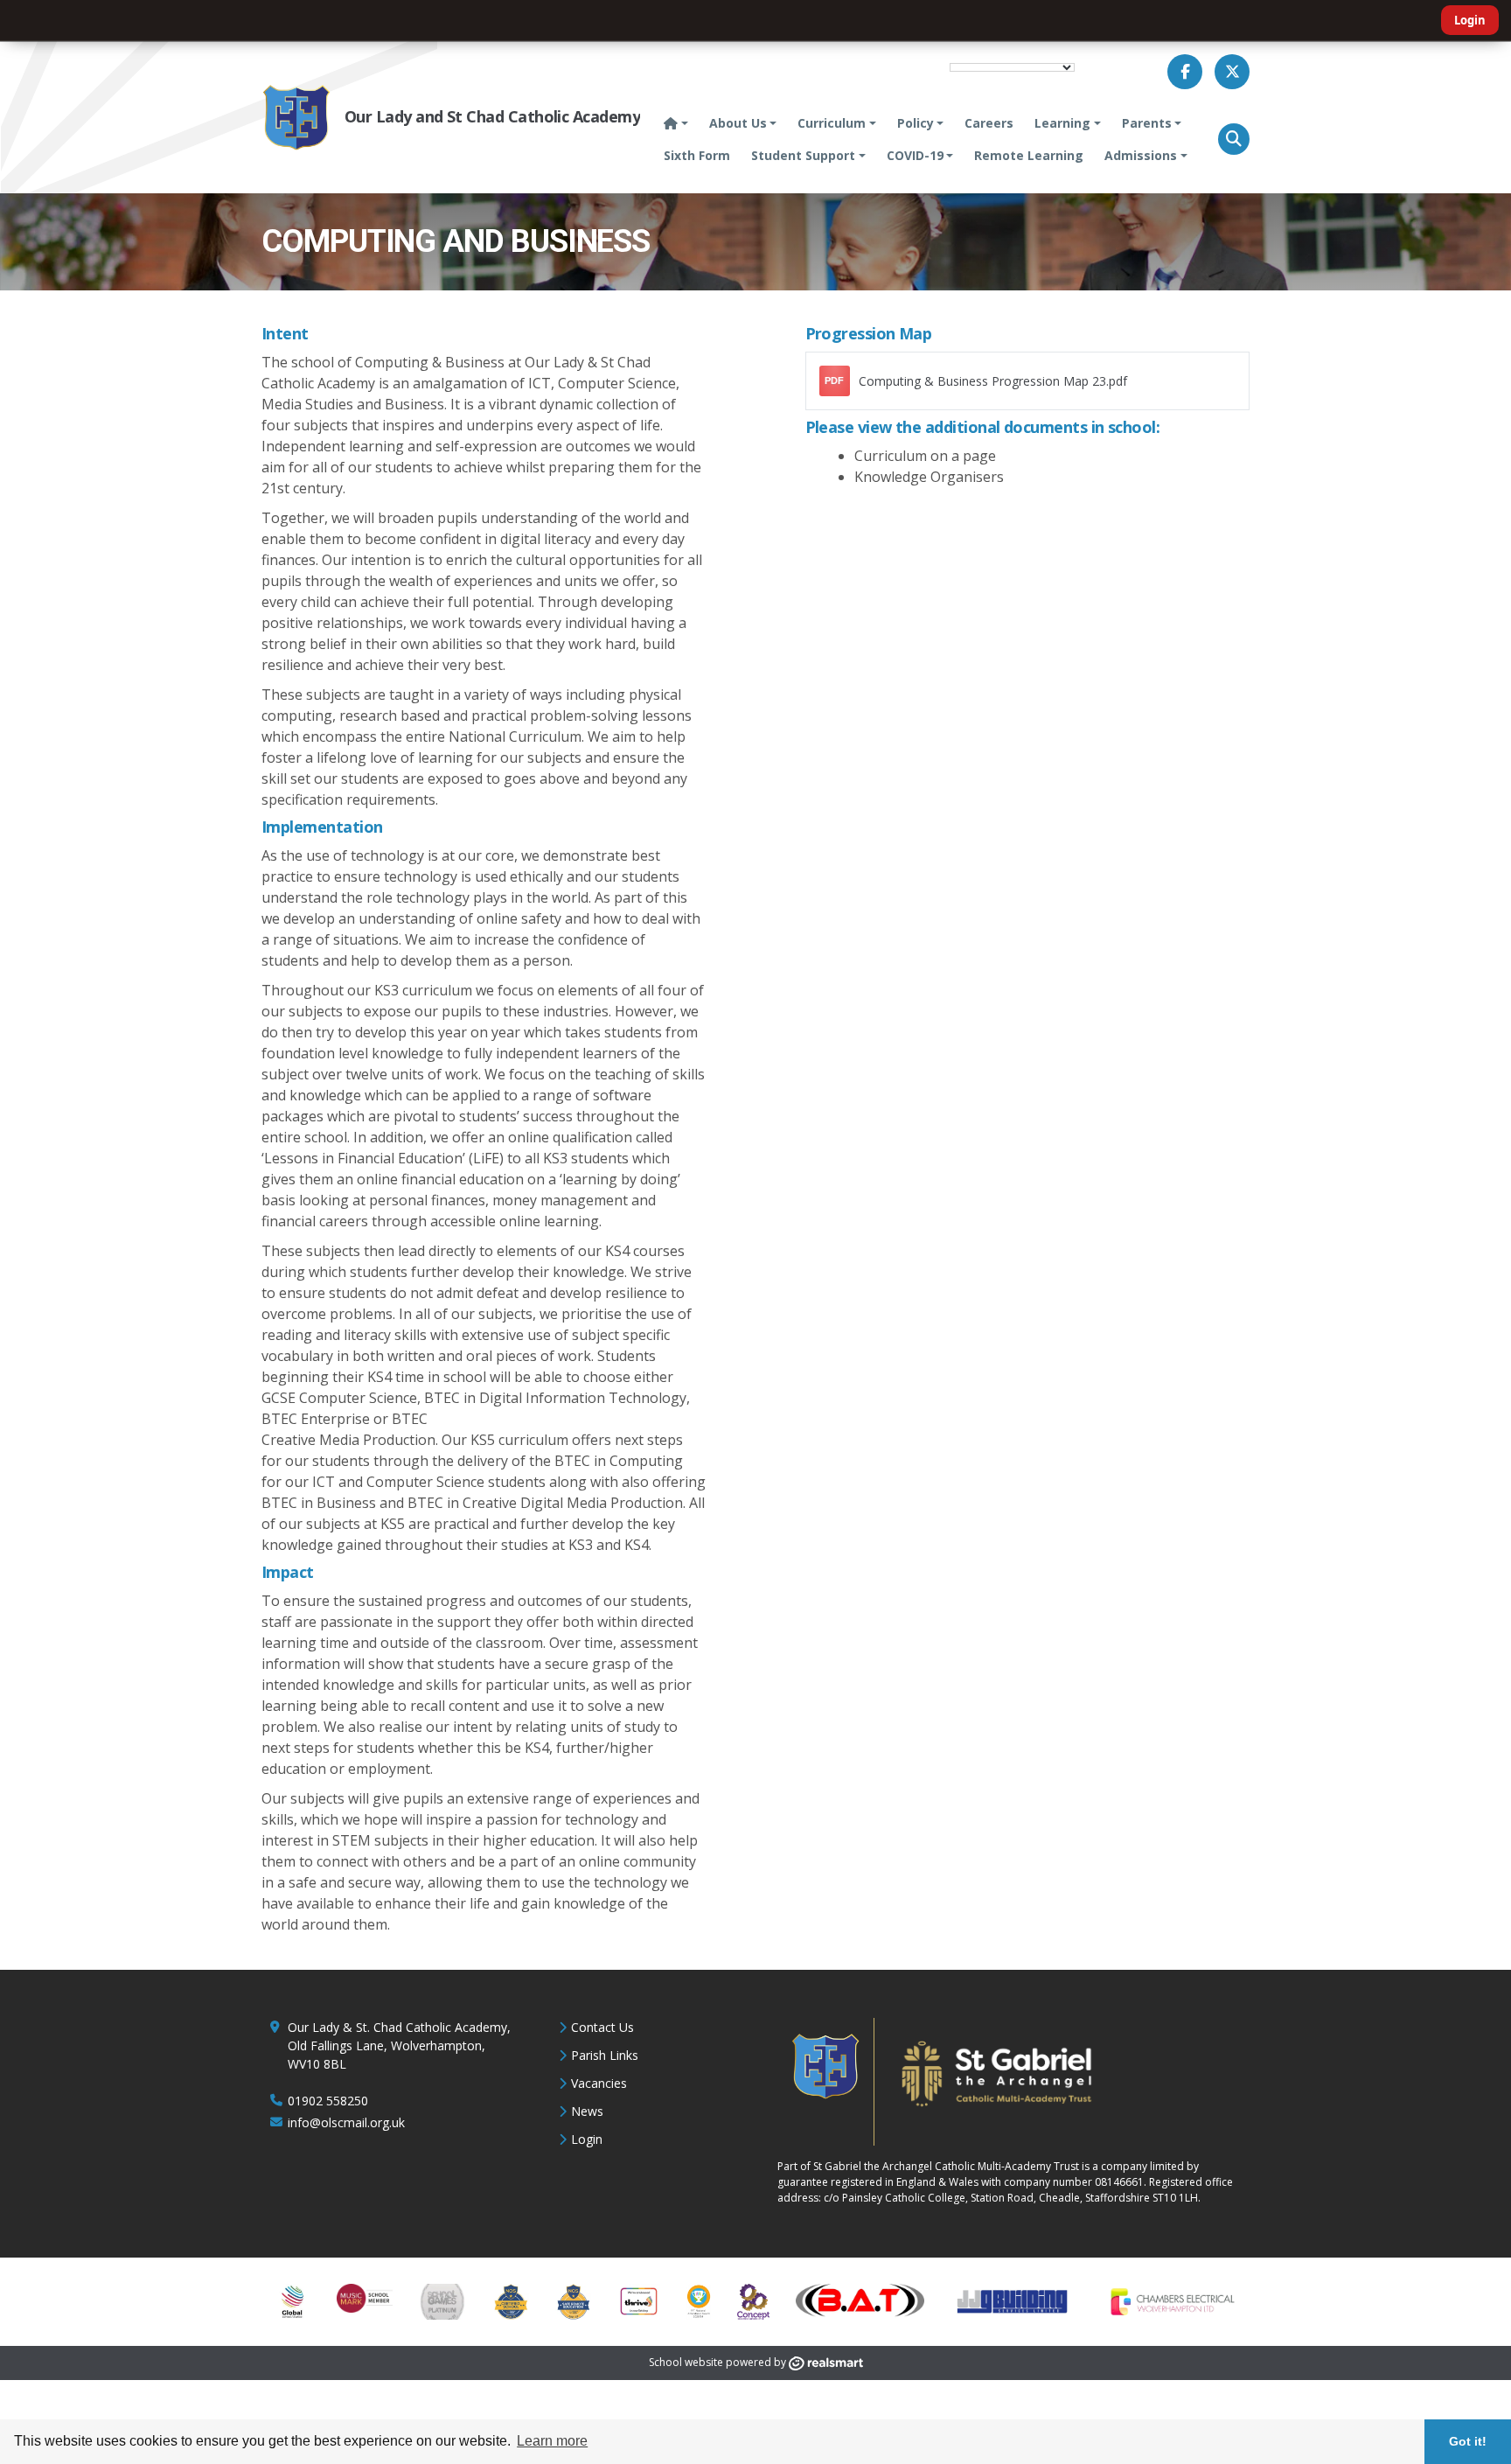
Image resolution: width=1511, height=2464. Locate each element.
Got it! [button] (1468, 2441)
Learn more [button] (552, 2441)
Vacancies (599, 2083)
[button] (1234, 139)
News (587, 2111)
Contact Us (602, 2027)
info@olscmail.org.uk (346, 2122)
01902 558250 (328, 2101)
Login (1470, 20)
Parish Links (605, 2055)
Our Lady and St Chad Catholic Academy (492, 116)
